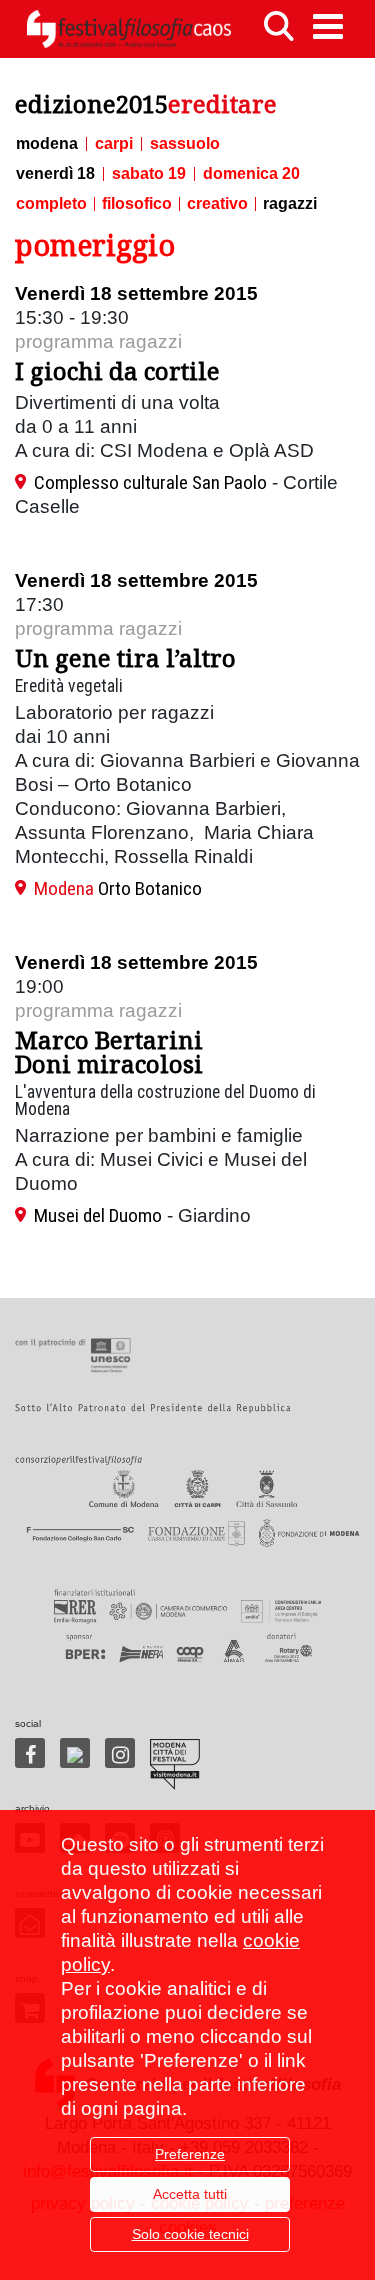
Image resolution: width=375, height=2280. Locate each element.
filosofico (137, 204)
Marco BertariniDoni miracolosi (109, 1051)
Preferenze (190, 2154)
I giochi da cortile (117, 370)
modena (47, 144)
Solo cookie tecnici (190, 2234)
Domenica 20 (251, 174)
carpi (114, 144)
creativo (217, 204)
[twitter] (75, 1753)
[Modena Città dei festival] (175, 1764)
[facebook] (30, 1753)
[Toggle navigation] (328, 26)
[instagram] (120, 1753)
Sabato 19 (149, 174)
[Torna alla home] (128, 29)
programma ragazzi (98, 341)
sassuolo (185, 144)
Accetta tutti (190, 2194)
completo (51, 204)
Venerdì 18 (55, 174)
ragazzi (290, 204)
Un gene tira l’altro (125, 657)
